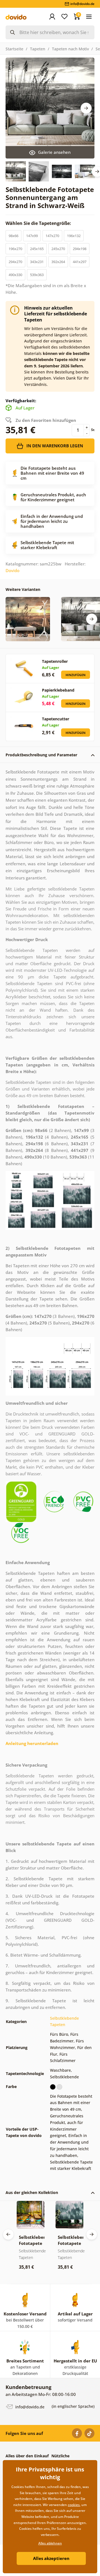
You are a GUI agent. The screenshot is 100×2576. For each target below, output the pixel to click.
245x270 (58, 249)
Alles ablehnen (50, 2543)
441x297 (80, 262)
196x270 (15, 249)
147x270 (52, 236)
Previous (8, 2234)
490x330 (15, 275)
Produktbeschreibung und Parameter (41, 755)
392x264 (58, 262)
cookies (74, 2505)
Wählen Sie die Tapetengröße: (39, 223)
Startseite (14, 49)
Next (86, 108)
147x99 (32, 236)
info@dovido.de (29, 2407)
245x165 (37, 249)
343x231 (37, 262)
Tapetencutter (56, 719)
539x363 (37, 275)
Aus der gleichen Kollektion (32, 2192)
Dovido (12, 570)
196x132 (74, 236)
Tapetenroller (55, 661)
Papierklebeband (58, 690)
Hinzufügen (76, 675)
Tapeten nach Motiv (70, 49)
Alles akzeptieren (51, 2558)
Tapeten (38, 49)
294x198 (80, 249)
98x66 (13, 236)
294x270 (15, 262)
